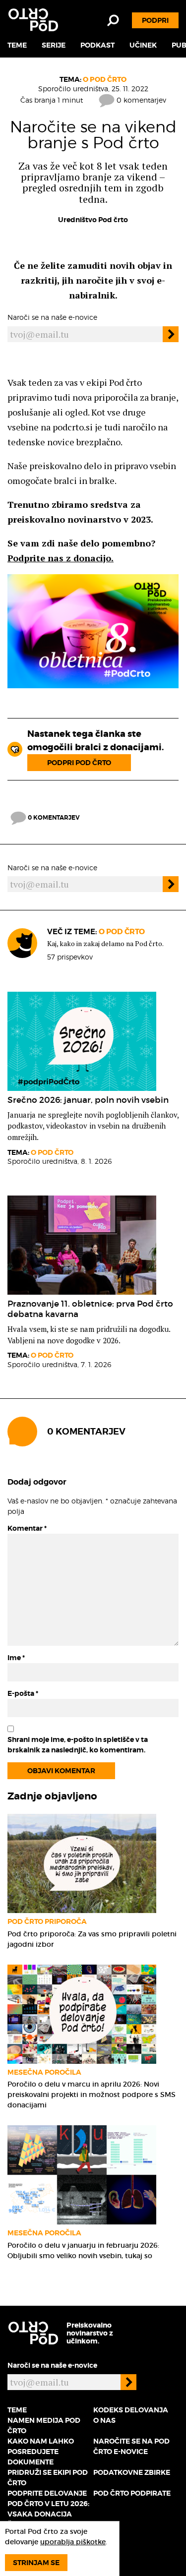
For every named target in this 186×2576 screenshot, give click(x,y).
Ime (16, 1658)
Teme (17, 45)
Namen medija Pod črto (44, 2426)
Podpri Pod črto (79, 763)
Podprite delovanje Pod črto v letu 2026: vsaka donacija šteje (48, 2509)
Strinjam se (36, 2563)
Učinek (143, 45)
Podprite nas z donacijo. (61, 558)
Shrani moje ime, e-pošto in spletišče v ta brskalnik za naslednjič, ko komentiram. (78, 1745)
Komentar (27, 1528)
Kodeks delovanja (131, 2410)
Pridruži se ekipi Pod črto (48, 2478)
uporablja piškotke (73, 2542)
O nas (104, 2420)
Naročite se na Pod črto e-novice (131, 2446)
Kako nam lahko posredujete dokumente (41, 2452)
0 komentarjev (140, 100)
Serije (54, 45)
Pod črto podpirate (132, 2493)
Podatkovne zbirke (132, 2472)
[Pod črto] (33, 20)
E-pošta (23, 1693)
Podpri (155, 20)
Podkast (97, 45)
